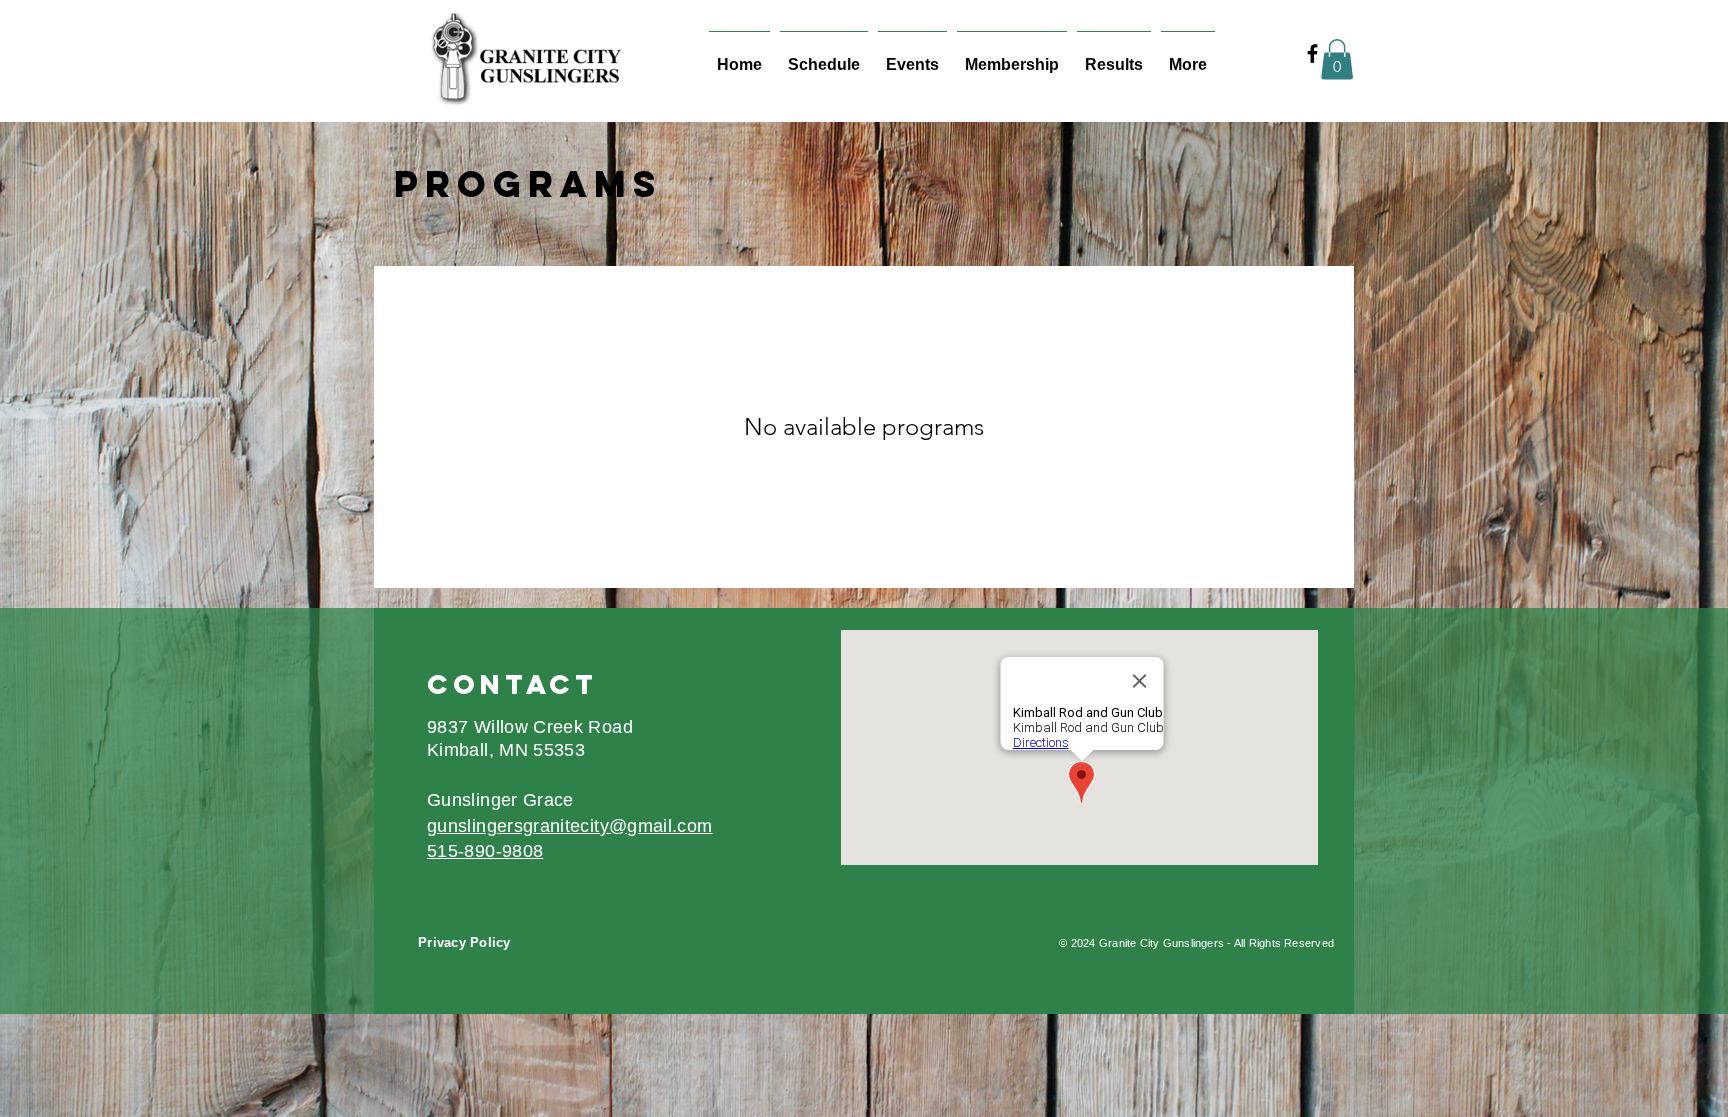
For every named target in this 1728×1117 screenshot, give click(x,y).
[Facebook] (1312, 53)
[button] (1337, 59)
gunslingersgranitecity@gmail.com (570, 826)
